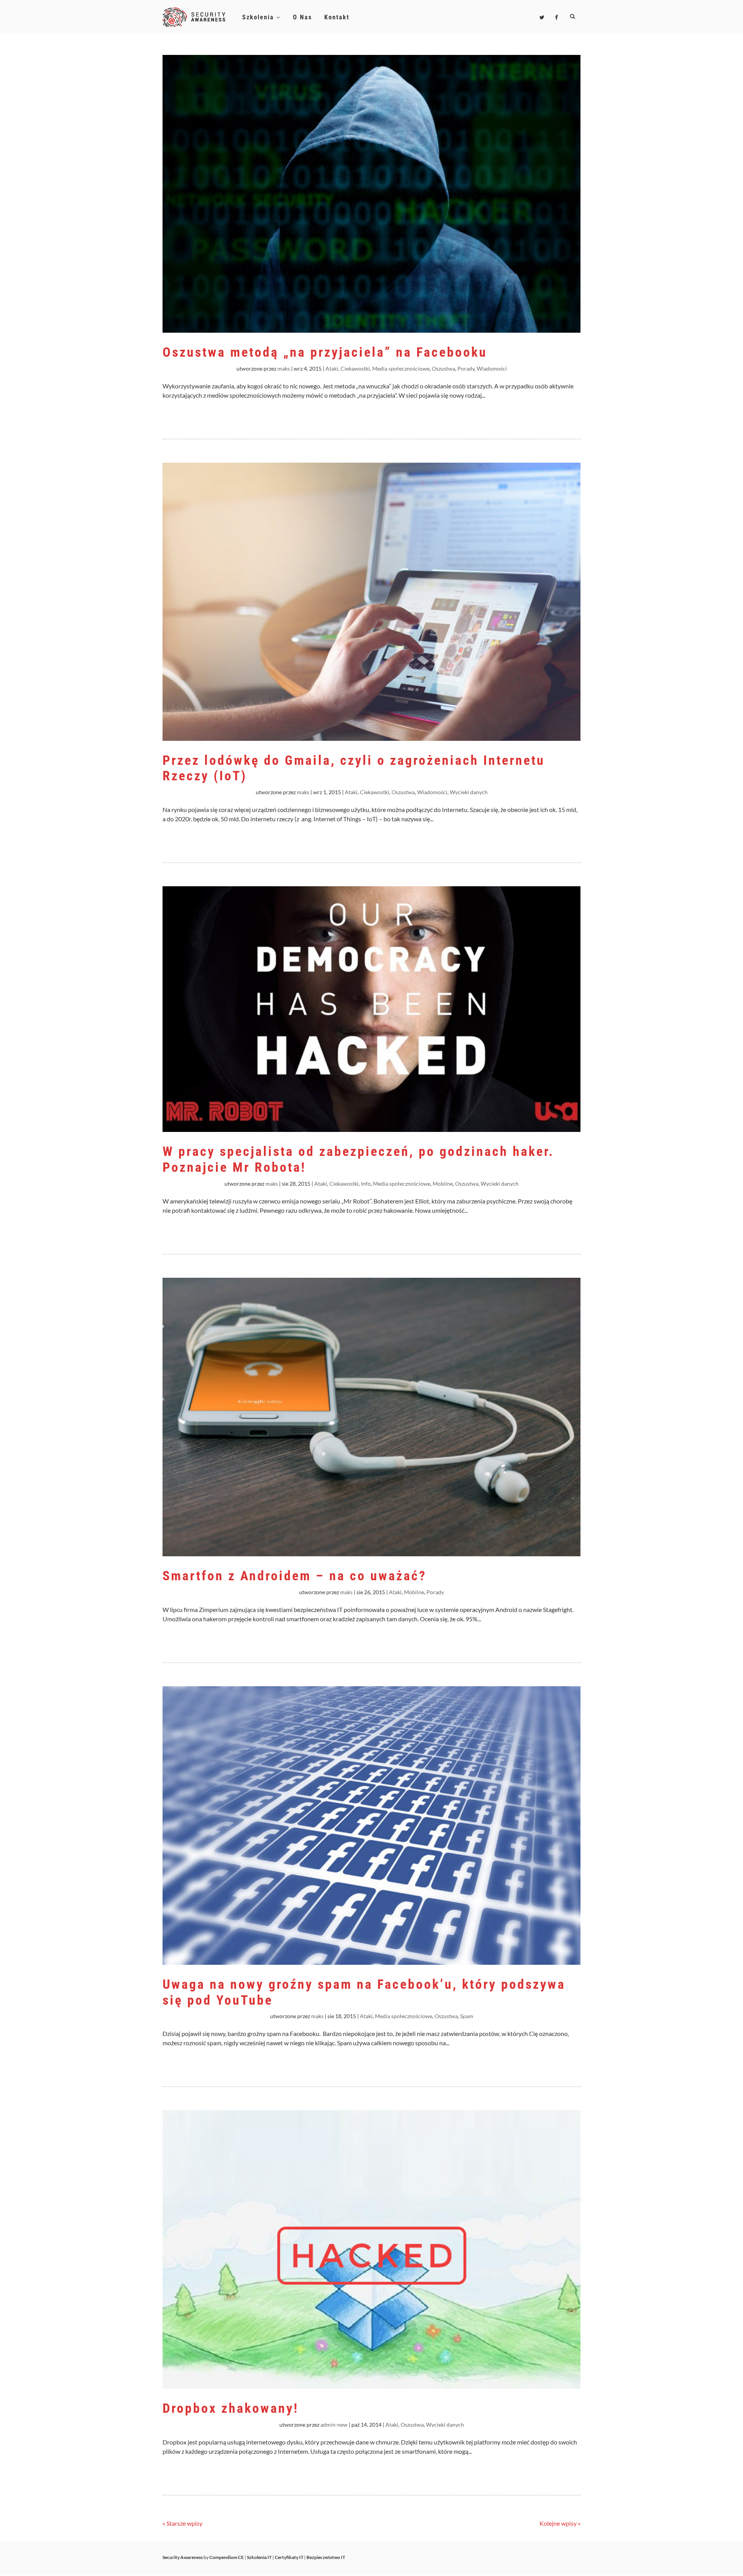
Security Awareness (183, 2557)
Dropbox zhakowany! (231, 2408)
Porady (466, 368)
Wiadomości (492, 368)
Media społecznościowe (401, 368)
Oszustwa (443, 368)
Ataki (332, 368)
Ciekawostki (355, 368)
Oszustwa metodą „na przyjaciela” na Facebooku (325, 352)
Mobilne (443, 1184)
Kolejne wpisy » (560, 2523)
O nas (302, 17)
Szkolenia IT (259, 2557)
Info (366, 1184)
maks (284, 368)
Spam (467, 2016)
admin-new (334, 2425)
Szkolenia (259, 17)
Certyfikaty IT (289, 2557)
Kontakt (337, 17)
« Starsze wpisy (182, 2523)
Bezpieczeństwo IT (326, 2557)
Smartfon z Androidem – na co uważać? (294, 1576)
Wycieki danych (469, 792)
